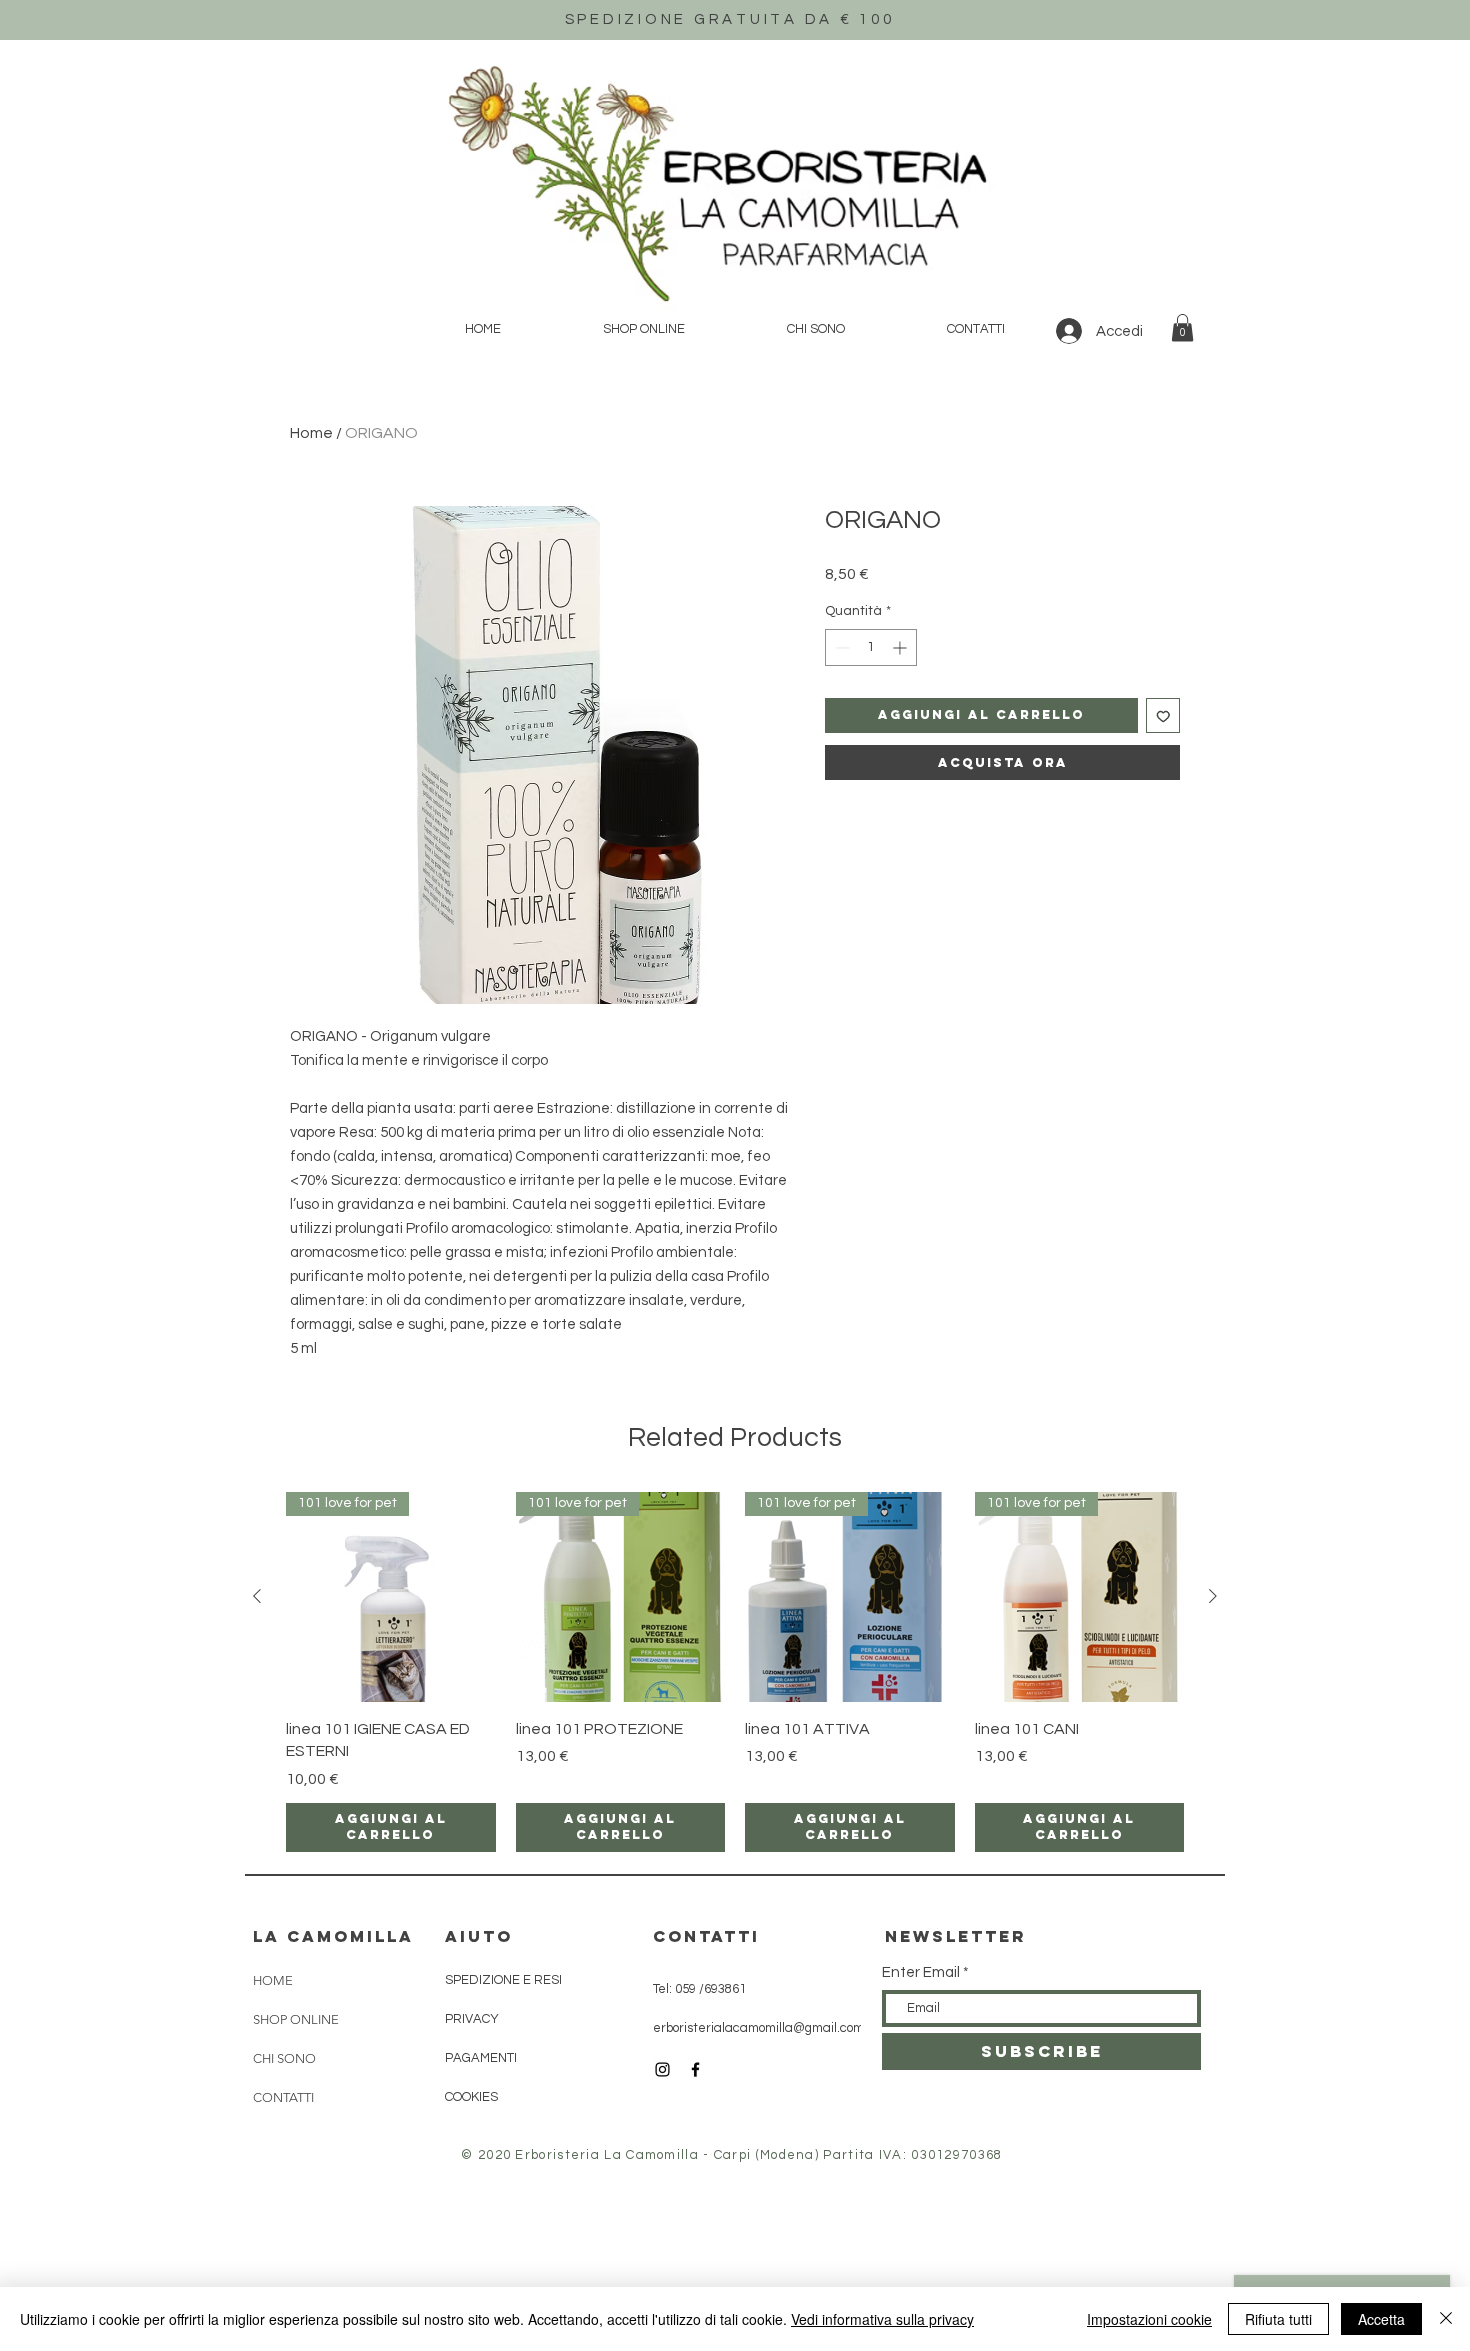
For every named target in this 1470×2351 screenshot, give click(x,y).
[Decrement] (840, 647)
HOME (273, 1980)
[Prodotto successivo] (1213, 1596)
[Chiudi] (1446, 2319)
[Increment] (901, 647)
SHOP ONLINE (296, 2019)
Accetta (1381, 2319)
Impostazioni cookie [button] (1149, 2319)
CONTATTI (283, 2097)
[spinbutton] (871, 647)
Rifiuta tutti (1278, 2319)
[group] (735, 1671)
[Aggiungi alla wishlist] (1163, 715)
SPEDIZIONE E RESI (503, 1980)
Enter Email (921, 1972)
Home (311, 433)
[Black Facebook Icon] (695, 2069)
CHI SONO (284, 2058)
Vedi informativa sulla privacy (882, 2319)
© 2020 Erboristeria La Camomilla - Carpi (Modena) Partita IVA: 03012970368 (731, 2155)
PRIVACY (472, 2019)
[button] (1182, 327)
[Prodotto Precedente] (257, 1596)
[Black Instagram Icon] (662, 2069)
